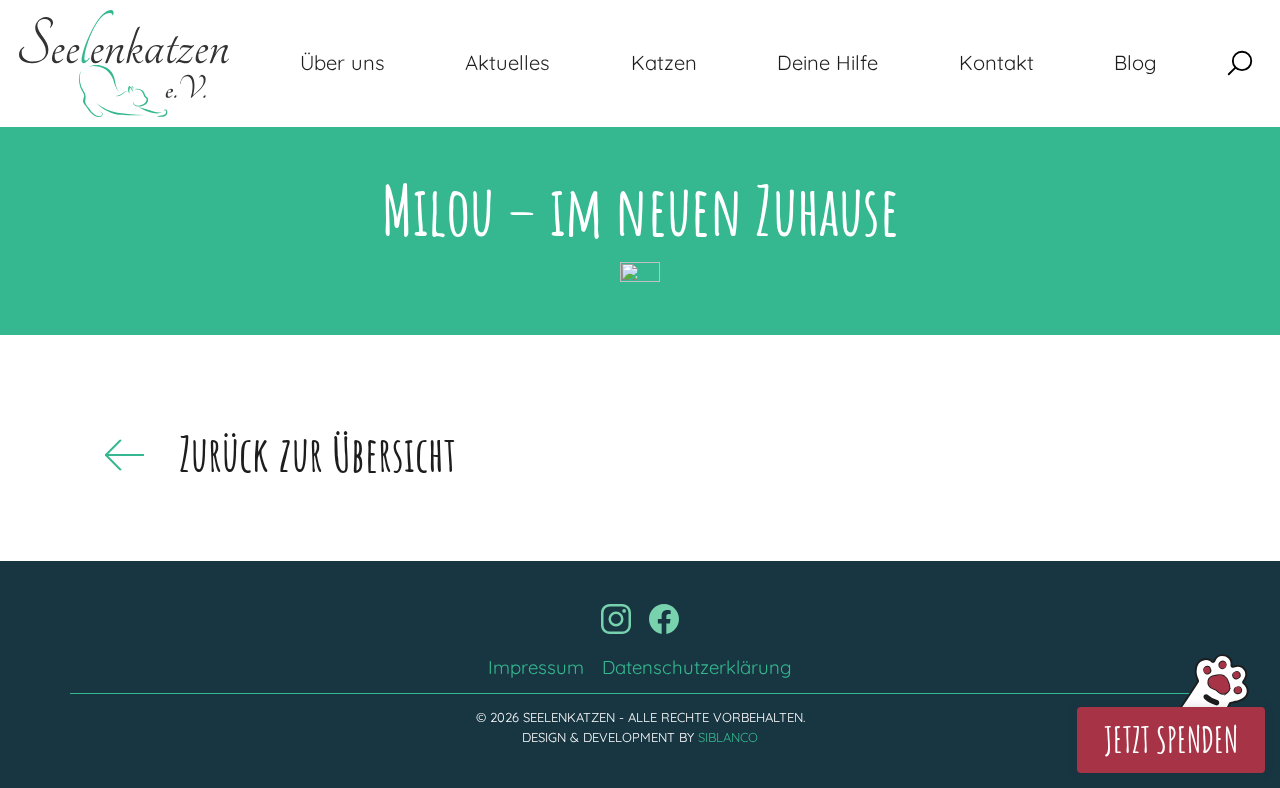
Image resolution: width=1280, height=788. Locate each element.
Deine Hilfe (827, 62)
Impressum (536, 667)
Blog (1135, 62)
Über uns (342, 62)
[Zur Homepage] (124, 63)
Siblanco (728, 737)
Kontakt (996, 62)
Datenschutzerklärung (697, 667)
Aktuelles (507, 62)
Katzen (664, 62)
